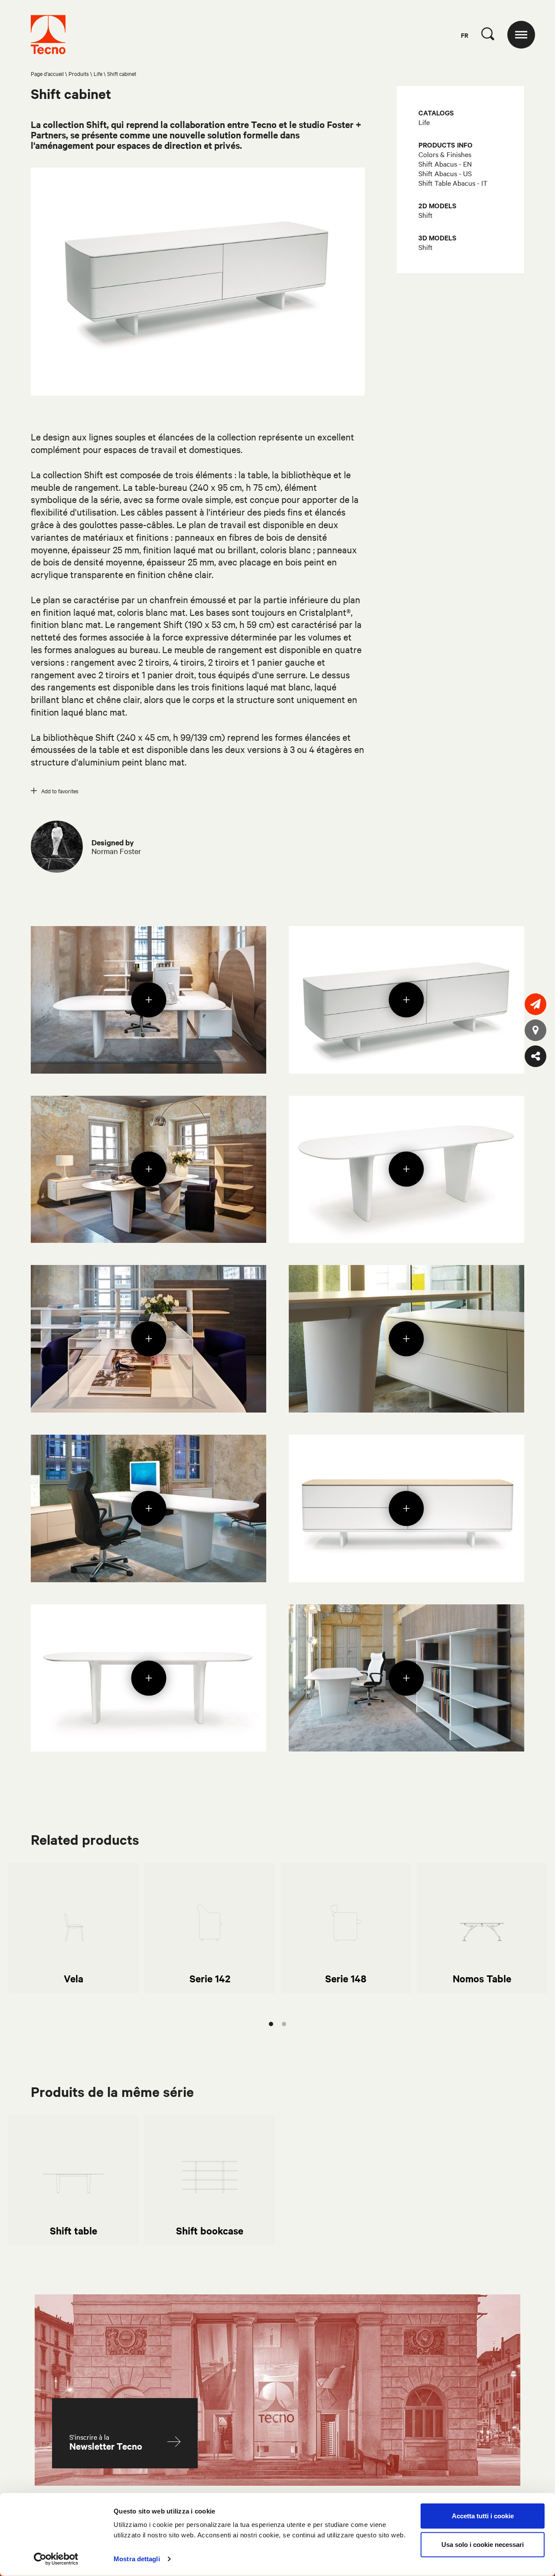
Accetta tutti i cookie (483, 2516)
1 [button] (271, 2024)
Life (98, 73)
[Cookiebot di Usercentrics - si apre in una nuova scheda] (56, 2559)
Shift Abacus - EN (445, 164)
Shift (426, 215)
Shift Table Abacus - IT (453, 183)
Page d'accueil (47, 73)
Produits (79, 73)
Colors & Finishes (445, 154)
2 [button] (284, 2024)
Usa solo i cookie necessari (483, 2544)
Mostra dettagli (137, 2559)
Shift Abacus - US (445, 173)
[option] (73, 1928)
